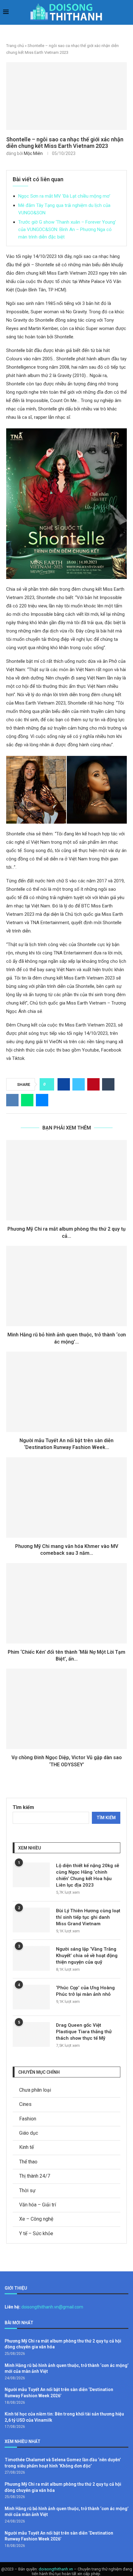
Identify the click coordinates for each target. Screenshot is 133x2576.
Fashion (28, 2119)
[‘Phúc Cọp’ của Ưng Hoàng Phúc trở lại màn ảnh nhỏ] (31, 1997)
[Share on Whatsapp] (27, 1100)
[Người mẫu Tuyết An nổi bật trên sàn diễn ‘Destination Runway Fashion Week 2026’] (66, 1392)
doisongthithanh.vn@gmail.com (52, 2307)
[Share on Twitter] (79, 1084)
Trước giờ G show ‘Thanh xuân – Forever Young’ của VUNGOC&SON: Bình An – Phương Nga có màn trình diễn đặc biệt (67, 229)
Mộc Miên (33, 153)
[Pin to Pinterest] (93, 1084)
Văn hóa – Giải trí (38, 2205)
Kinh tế (26, 2147)
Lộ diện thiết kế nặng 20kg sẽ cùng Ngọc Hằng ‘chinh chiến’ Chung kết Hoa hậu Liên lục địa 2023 (88, 1875)
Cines (25, 2104)
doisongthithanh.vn (56, 2569)
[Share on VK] (12, 1100)
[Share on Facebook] (64, 1084)
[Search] (127, 13)
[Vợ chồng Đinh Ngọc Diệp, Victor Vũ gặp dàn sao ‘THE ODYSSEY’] (66, 1709)
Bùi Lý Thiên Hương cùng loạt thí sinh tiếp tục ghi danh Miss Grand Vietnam (88, 1917)
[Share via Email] (42, 1100)
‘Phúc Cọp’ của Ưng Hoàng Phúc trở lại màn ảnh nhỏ (85, 1991)
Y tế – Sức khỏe (36, 2233)
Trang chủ (15, 46)
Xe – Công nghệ (36, 2219)
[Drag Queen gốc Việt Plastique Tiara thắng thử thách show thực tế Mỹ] (31, 2034)
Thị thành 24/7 (35, 2176)
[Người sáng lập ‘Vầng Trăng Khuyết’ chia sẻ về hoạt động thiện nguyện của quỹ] (31, 1958)
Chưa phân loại (35, 2090)
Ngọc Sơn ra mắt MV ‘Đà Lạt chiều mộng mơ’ (64, 196)
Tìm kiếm (23, 1807)
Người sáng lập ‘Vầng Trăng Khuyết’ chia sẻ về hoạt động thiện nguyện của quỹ (87, 1956)
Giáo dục (29, 2133)
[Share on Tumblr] (108, 1084)
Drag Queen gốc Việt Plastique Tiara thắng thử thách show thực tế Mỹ (84, 2032)
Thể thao (28, 2162)
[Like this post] (49, 1084)
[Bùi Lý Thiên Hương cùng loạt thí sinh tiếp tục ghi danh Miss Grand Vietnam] (31, 1920)
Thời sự (27, 2190)
